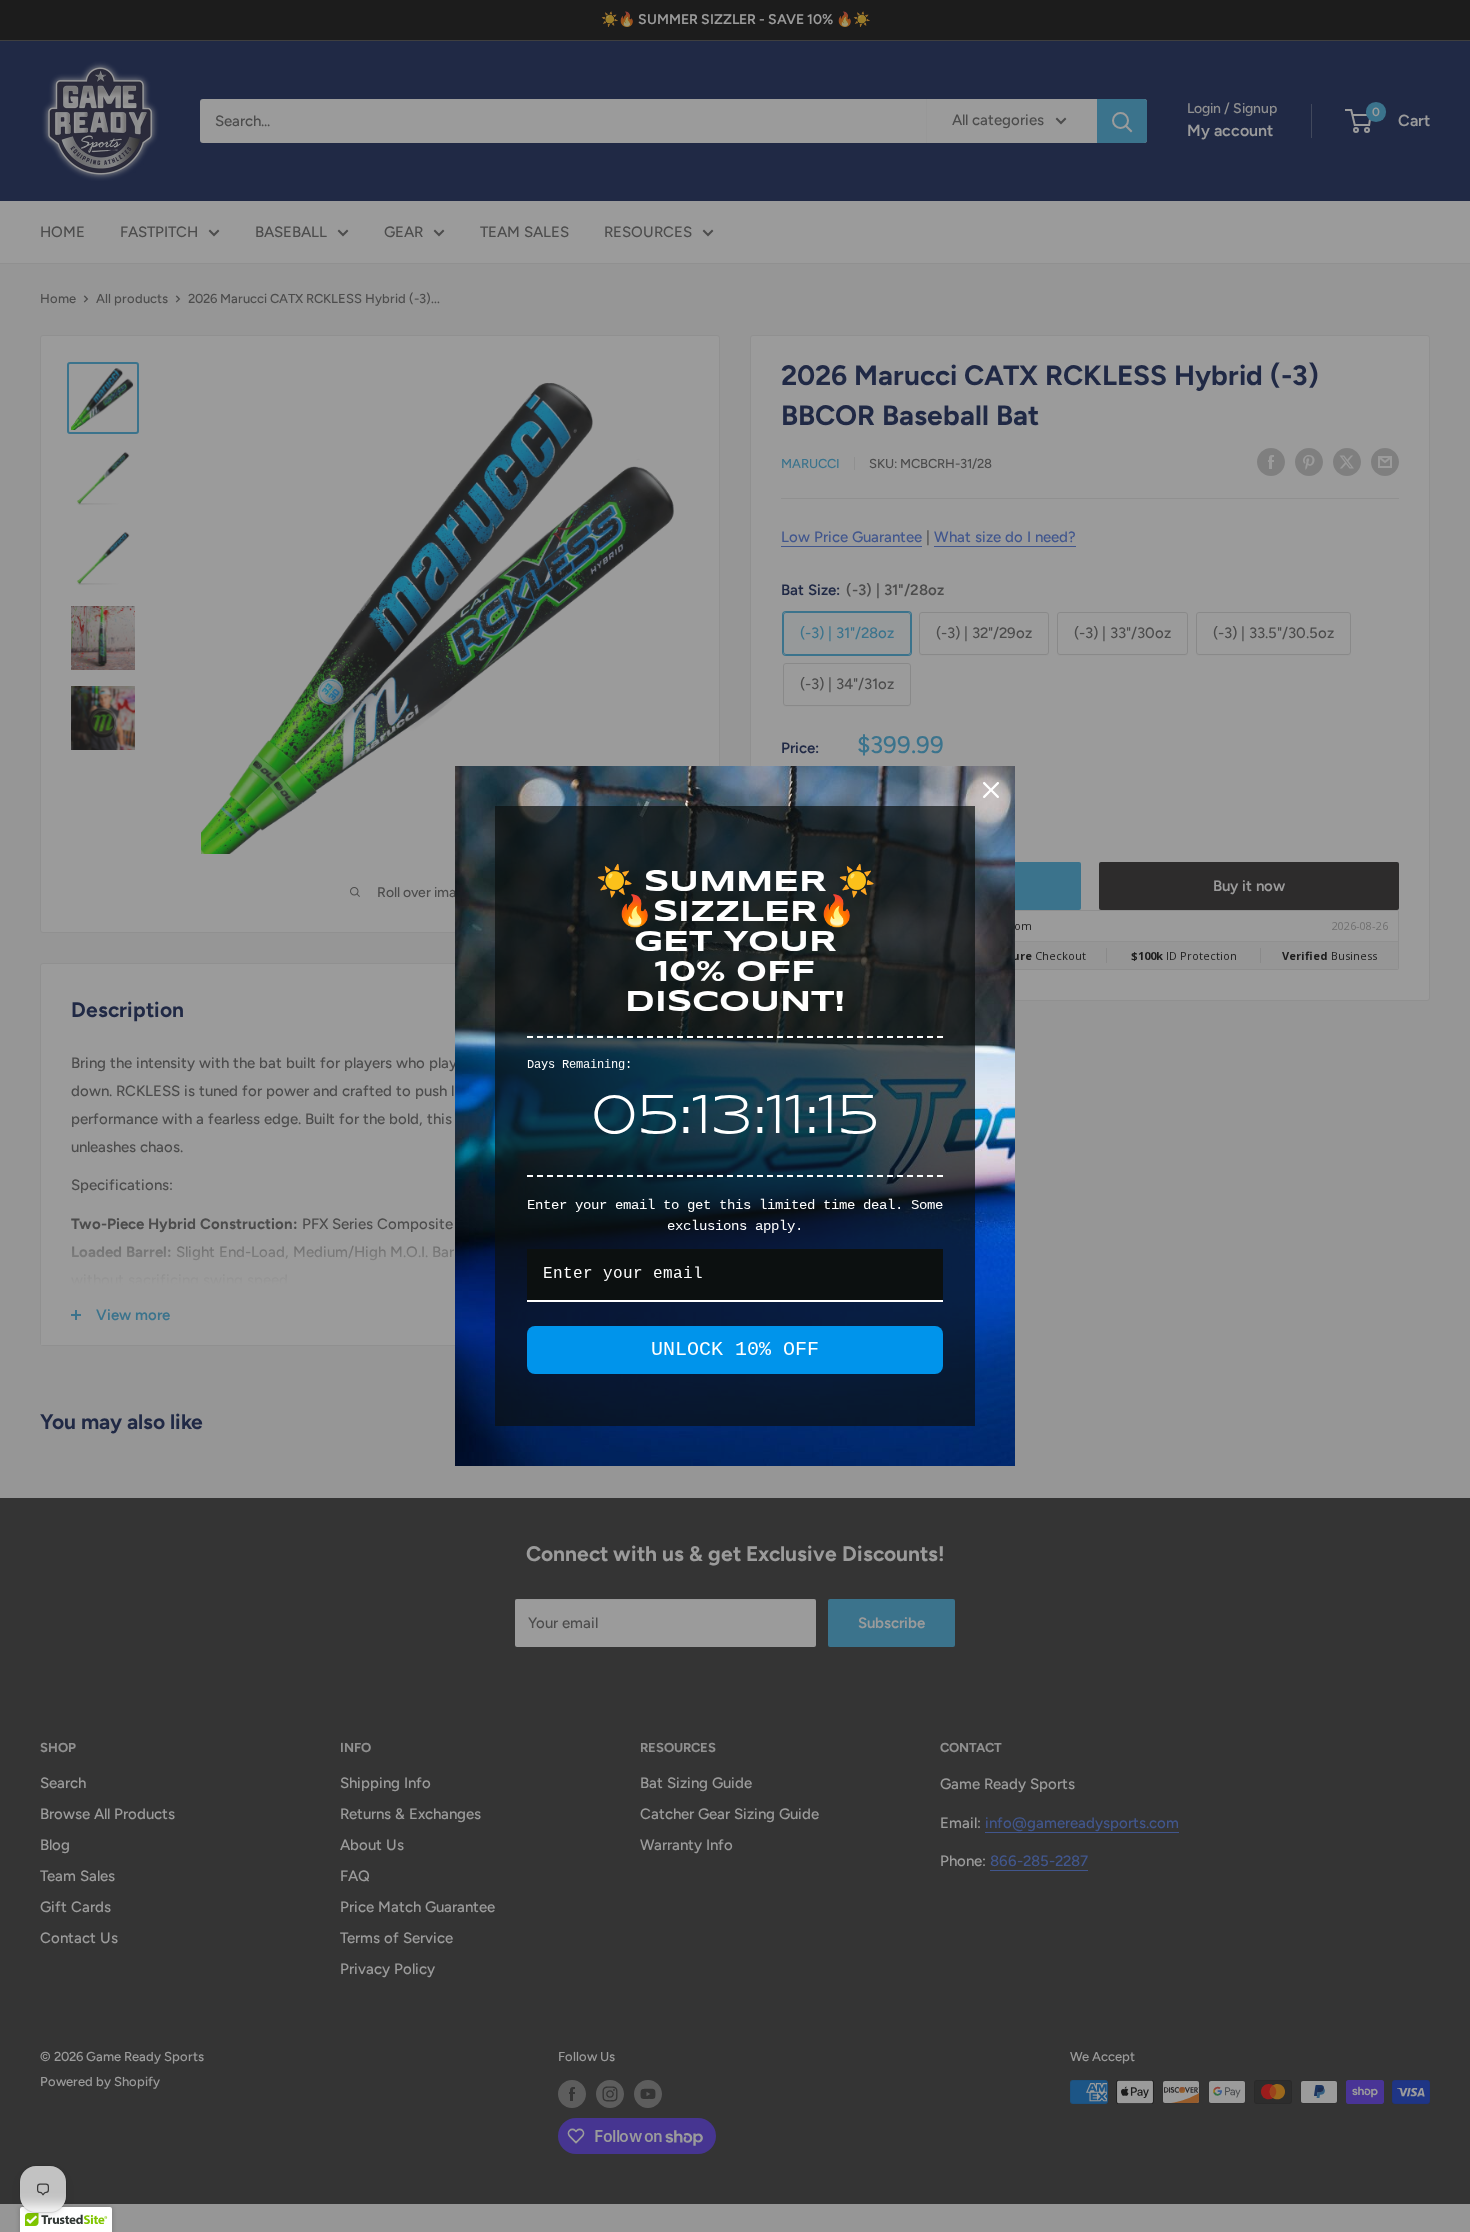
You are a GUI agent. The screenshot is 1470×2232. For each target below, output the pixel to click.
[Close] (991, 790)
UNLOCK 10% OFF (735, 1349)
